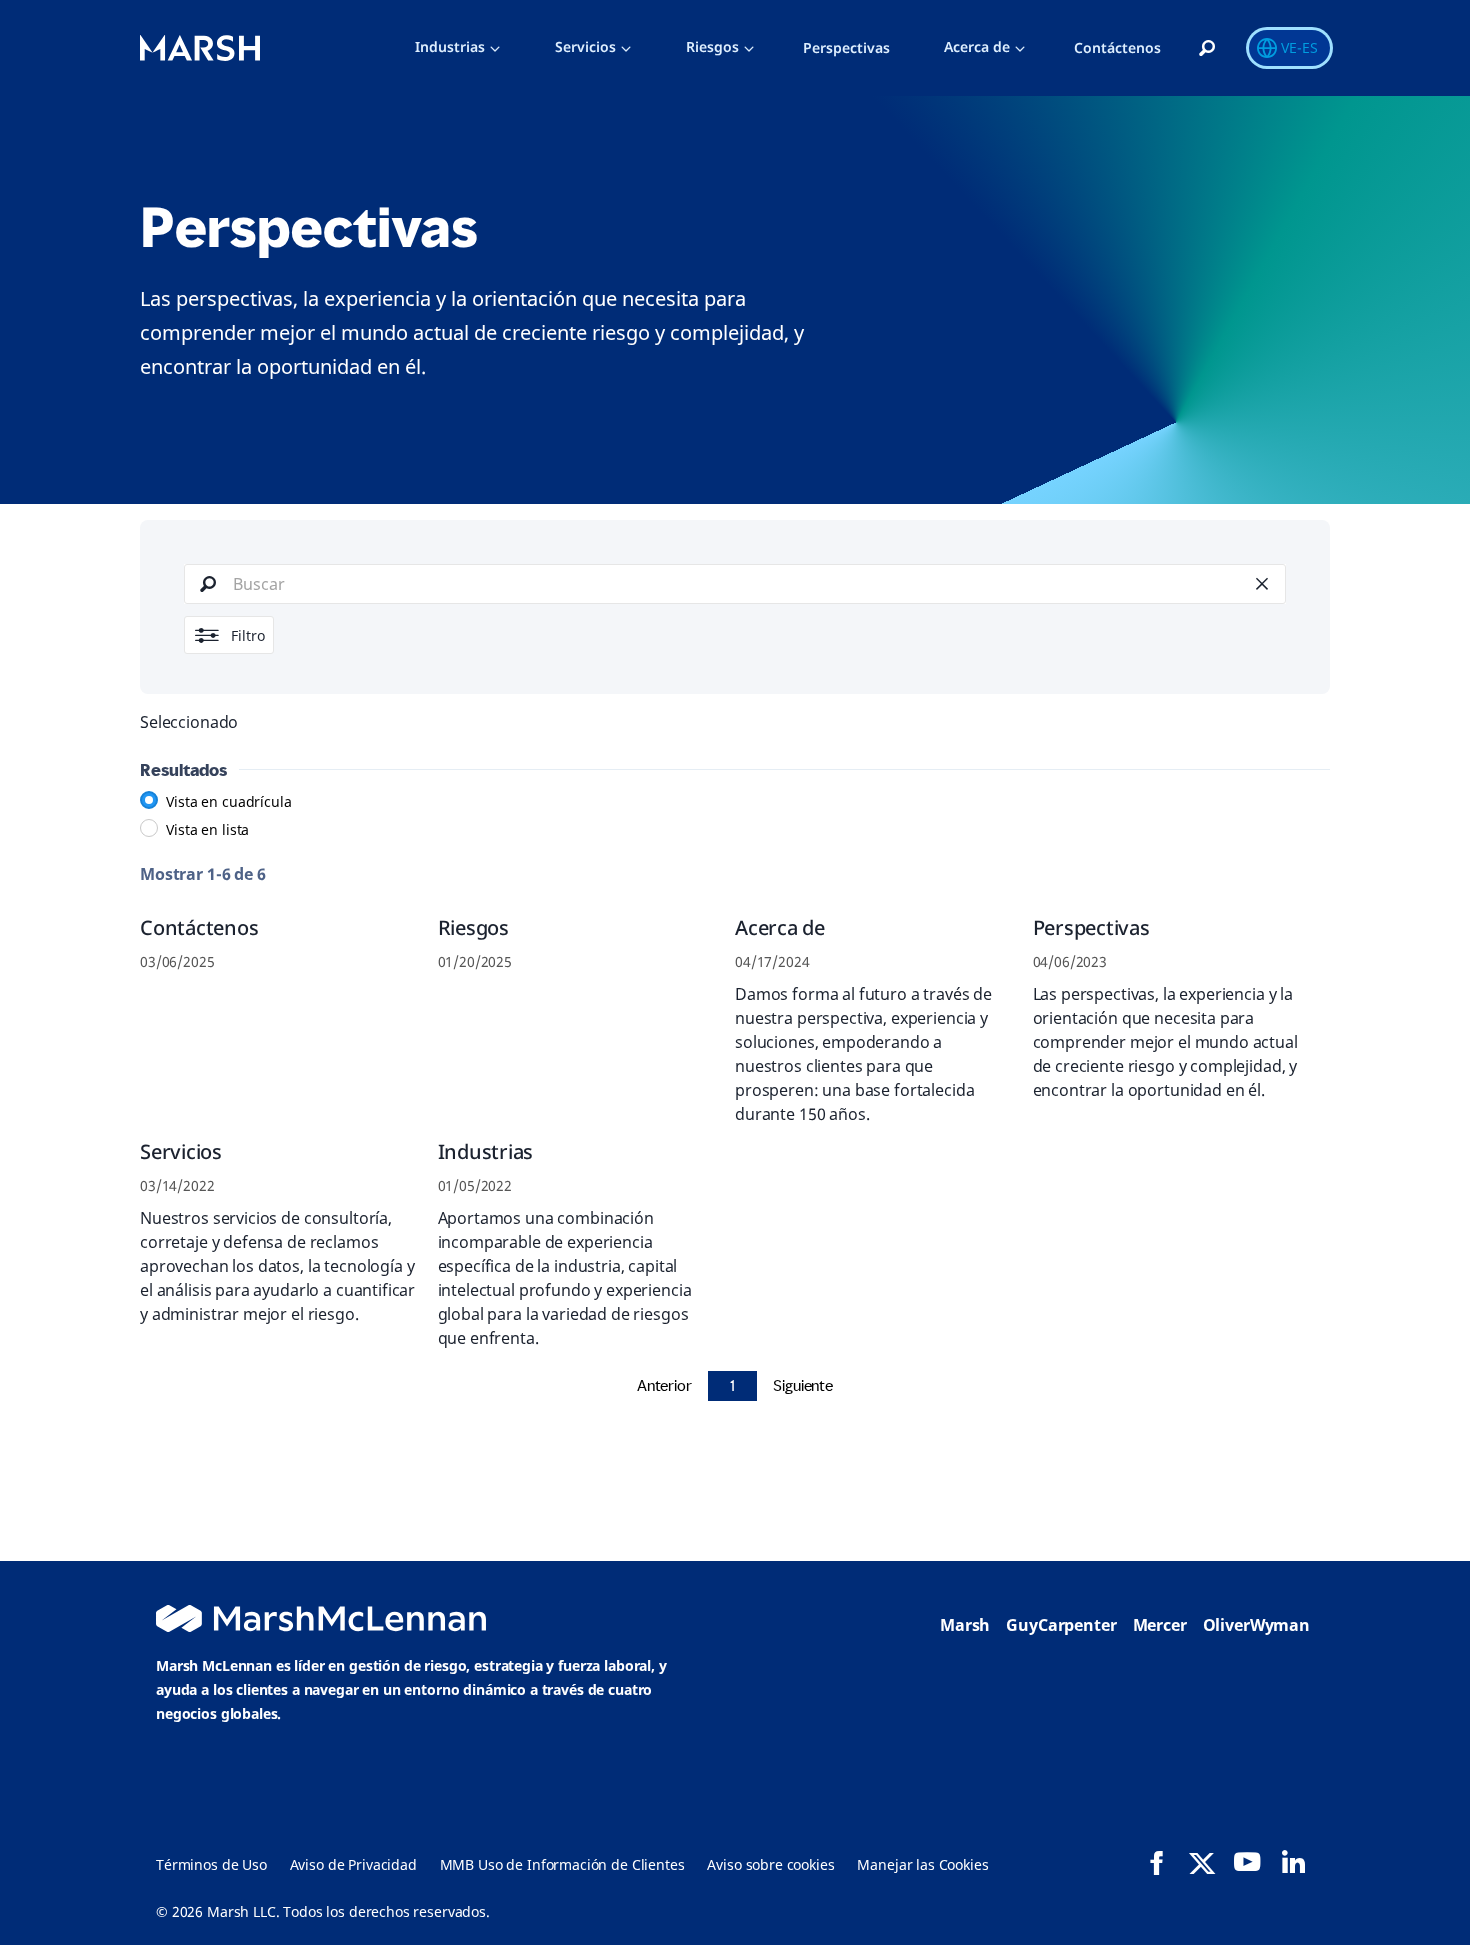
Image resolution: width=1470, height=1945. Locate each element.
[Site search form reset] (1262, 584)
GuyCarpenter (1061, 1625)
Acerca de (977, 46)
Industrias (450, 46)
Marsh (965, 1625)
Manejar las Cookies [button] (922, 1864)
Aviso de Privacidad (353, 1864)
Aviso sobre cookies (770, 1864)
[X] (1202, 1862)
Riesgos (712, 46)
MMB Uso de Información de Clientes (562, 1864)
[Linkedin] (1293, 1862)
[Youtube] (1247, 1862)
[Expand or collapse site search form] (1207, 49)
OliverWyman (1256, 1625)
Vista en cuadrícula (228, 801)
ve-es (1299, 47)
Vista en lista (207, 829)
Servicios (585, 46)
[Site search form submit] (208, 584)
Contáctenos (1117, 47)
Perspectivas (846, 47)
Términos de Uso (211, 1864)
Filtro (248, 635)
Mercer (1160, 1625)
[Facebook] (1157, 1863)
